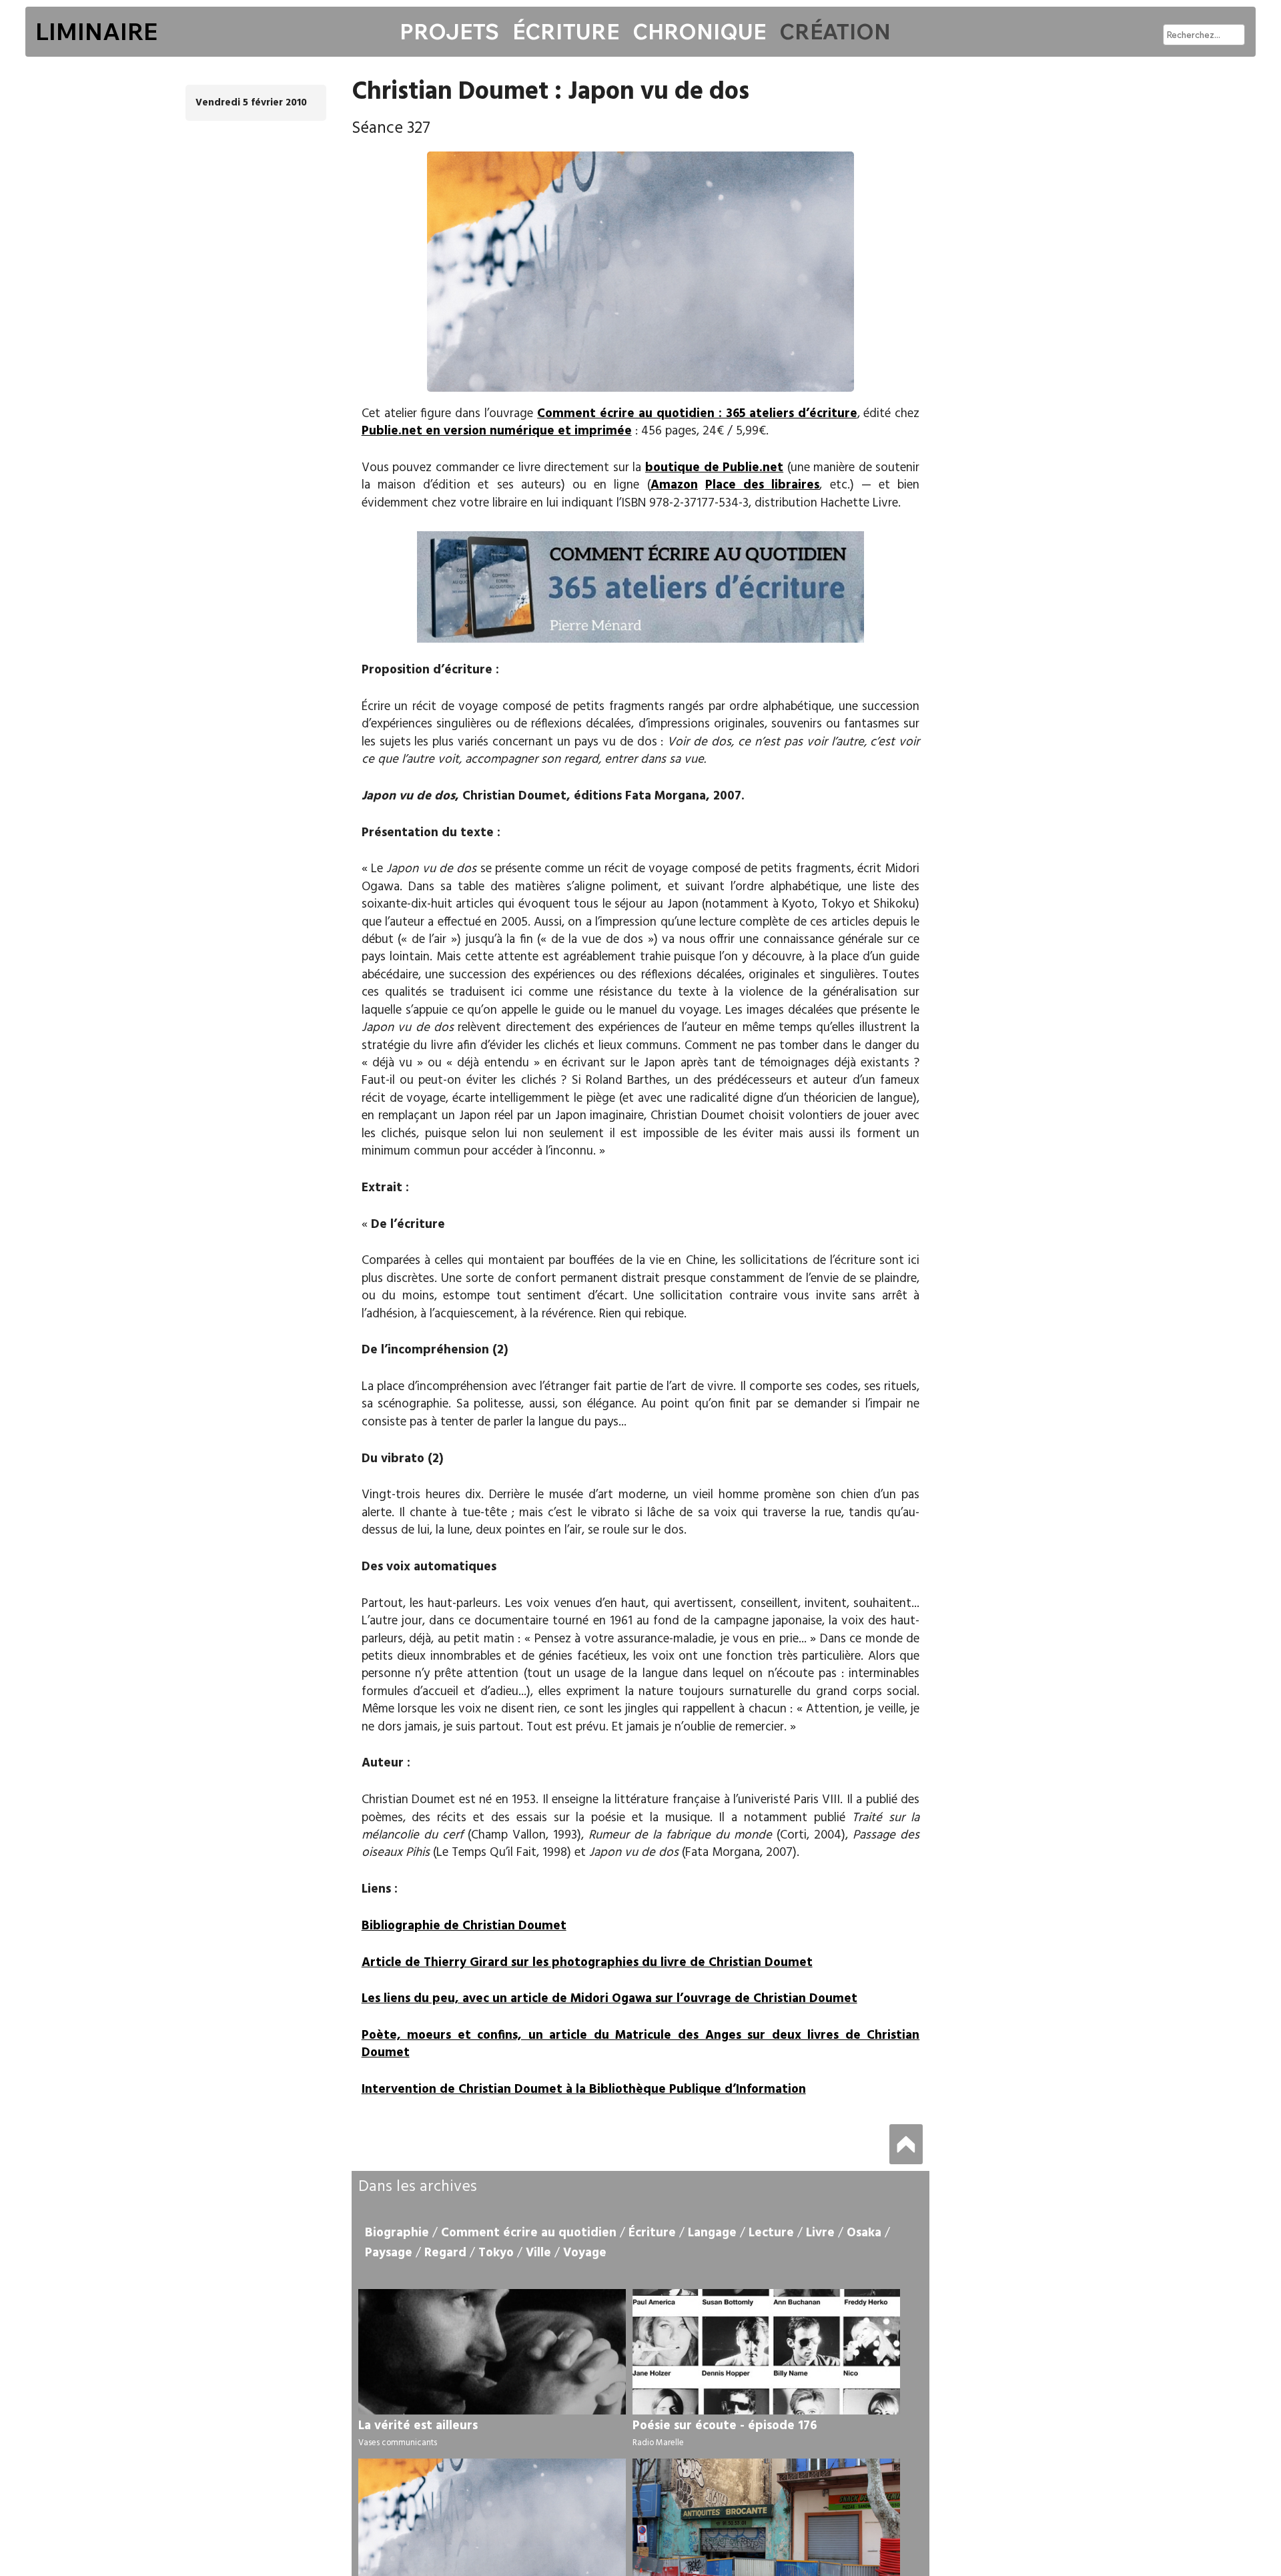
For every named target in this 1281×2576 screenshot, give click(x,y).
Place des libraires (762, 485)
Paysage (389, 2253)
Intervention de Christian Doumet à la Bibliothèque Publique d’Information (584, 2089)
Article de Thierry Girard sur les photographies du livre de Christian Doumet (587, 1963)
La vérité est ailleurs (418, 2426)
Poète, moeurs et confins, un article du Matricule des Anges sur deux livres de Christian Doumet (641, 2044)
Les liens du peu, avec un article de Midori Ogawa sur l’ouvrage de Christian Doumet (609, 1999)
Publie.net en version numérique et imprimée (497, 431)
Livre (820, 2233)
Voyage (585, 2253)
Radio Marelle (658, 2443)
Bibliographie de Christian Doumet (464, 1926)
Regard (445, 2253)
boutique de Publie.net (714, 468)
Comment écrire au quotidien (529, 2233)
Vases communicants (398, 2443)
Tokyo (496, 2253)
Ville (538, 2253)
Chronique (699, 31)
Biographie (397, 2233)
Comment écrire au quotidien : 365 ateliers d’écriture (697, 414)
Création (835, 31)
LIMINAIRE (96, 31)
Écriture (566, 31)
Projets (449, 31)
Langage (712, 2233)
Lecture (771, 2233)
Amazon (674, 485)
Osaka (864, 2233)
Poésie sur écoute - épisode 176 (725, 2426)
